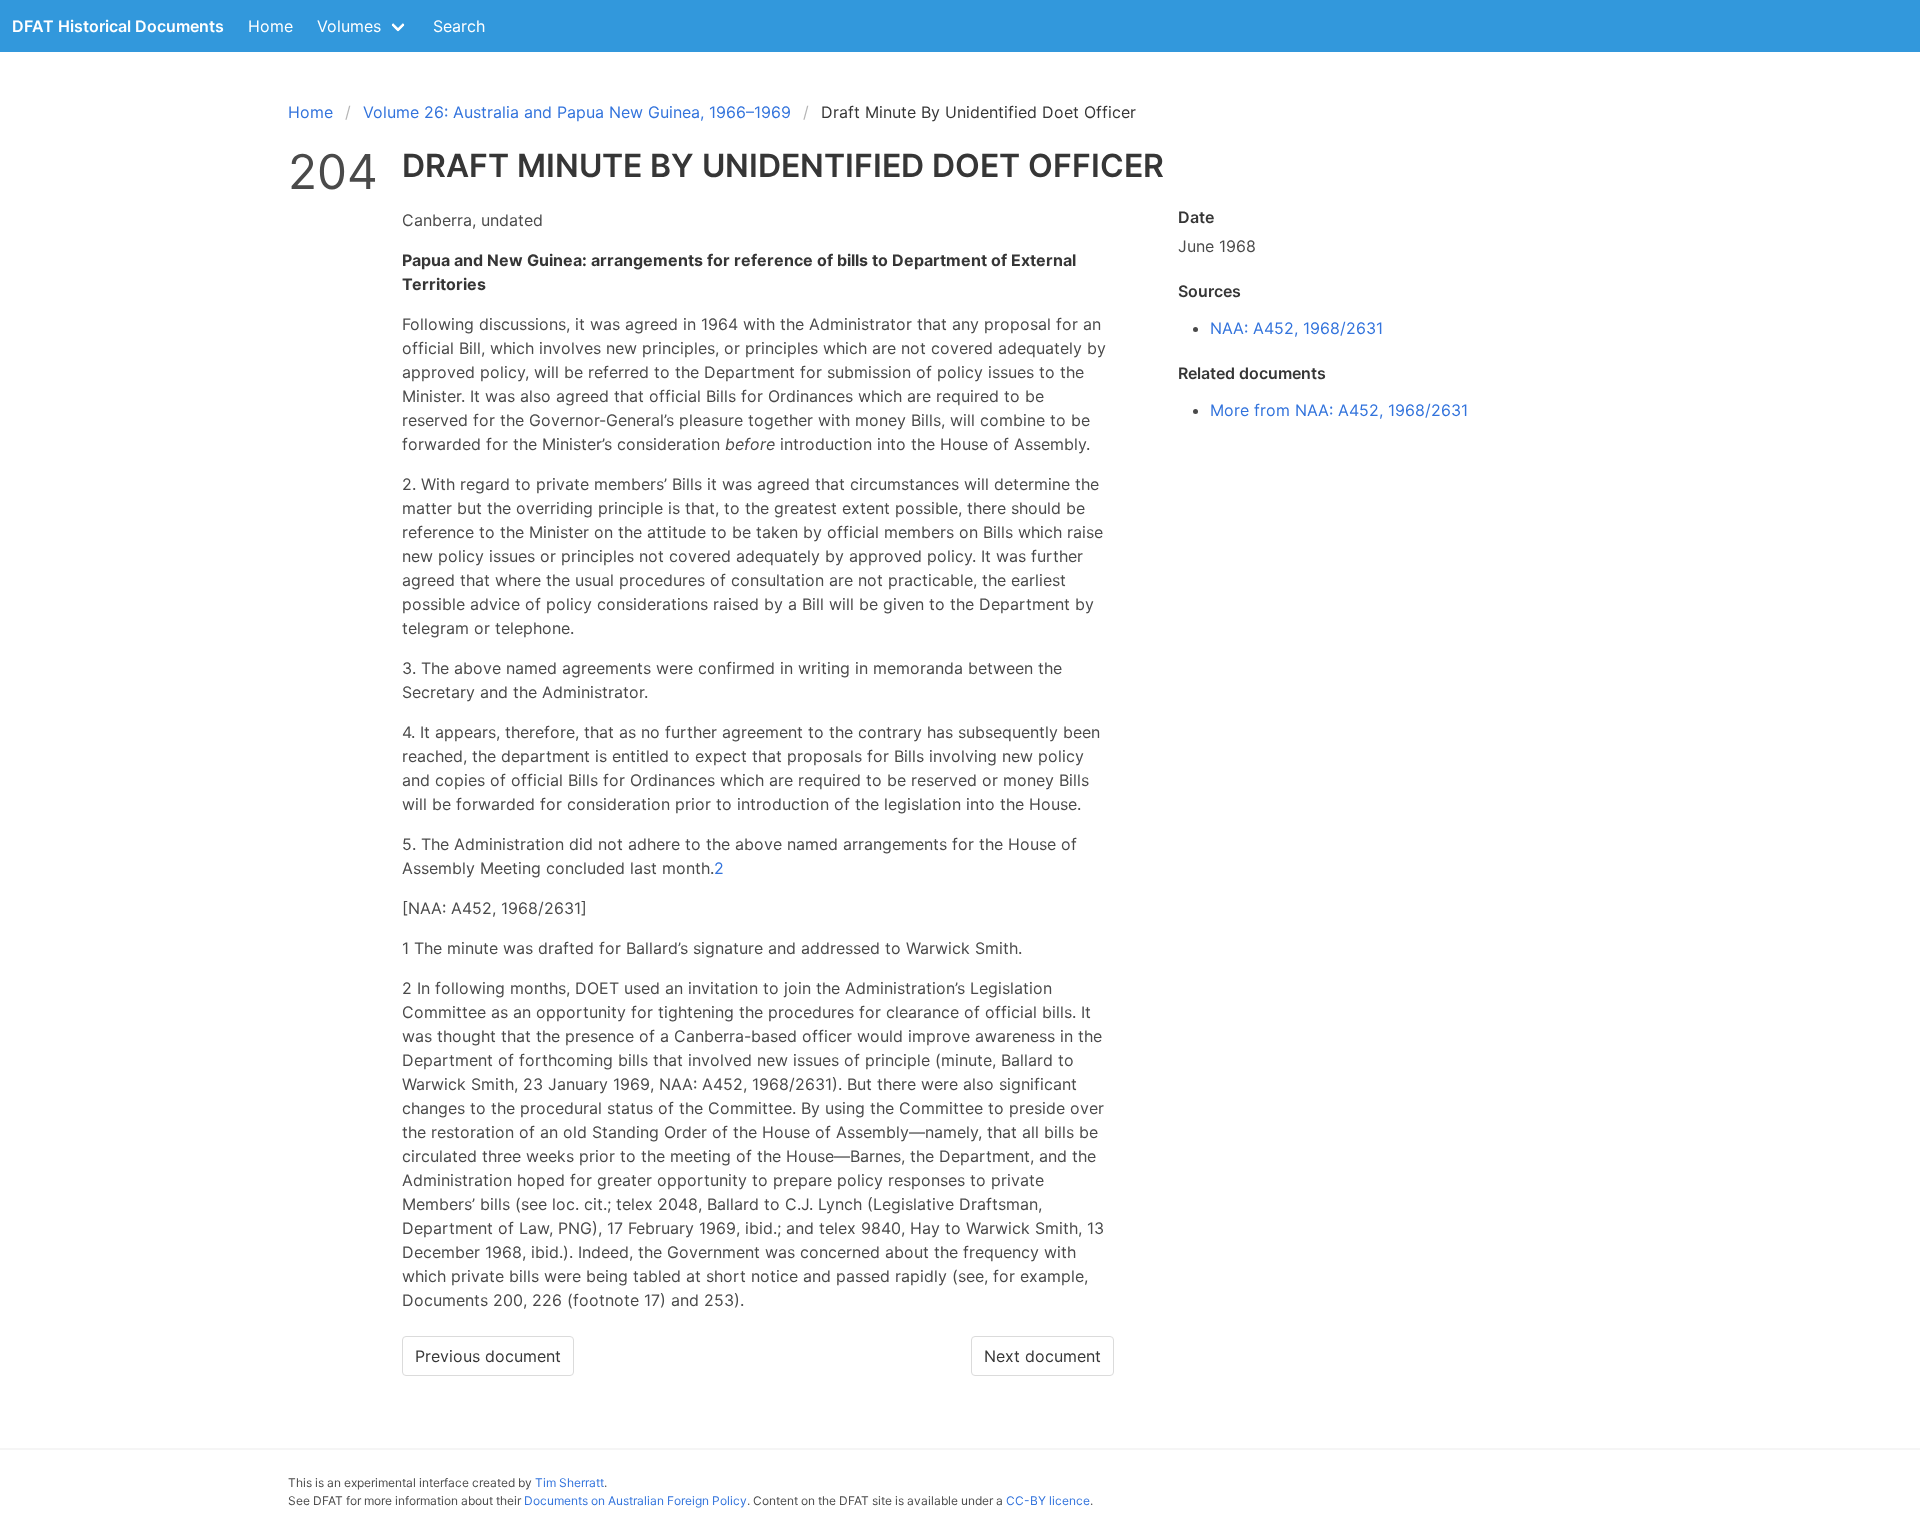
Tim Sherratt (569, 1482)
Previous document (488, 1356)
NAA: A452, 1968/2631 (1296, 328)
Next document (1042, 1356)
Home (270, 26)
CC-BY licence (1048, 1500)
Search (459, 26)
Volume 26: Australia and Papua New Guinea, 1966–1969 (577, 112)
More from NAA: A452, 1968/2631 (1339, 410)
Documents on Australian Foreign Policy (635, 1500)
